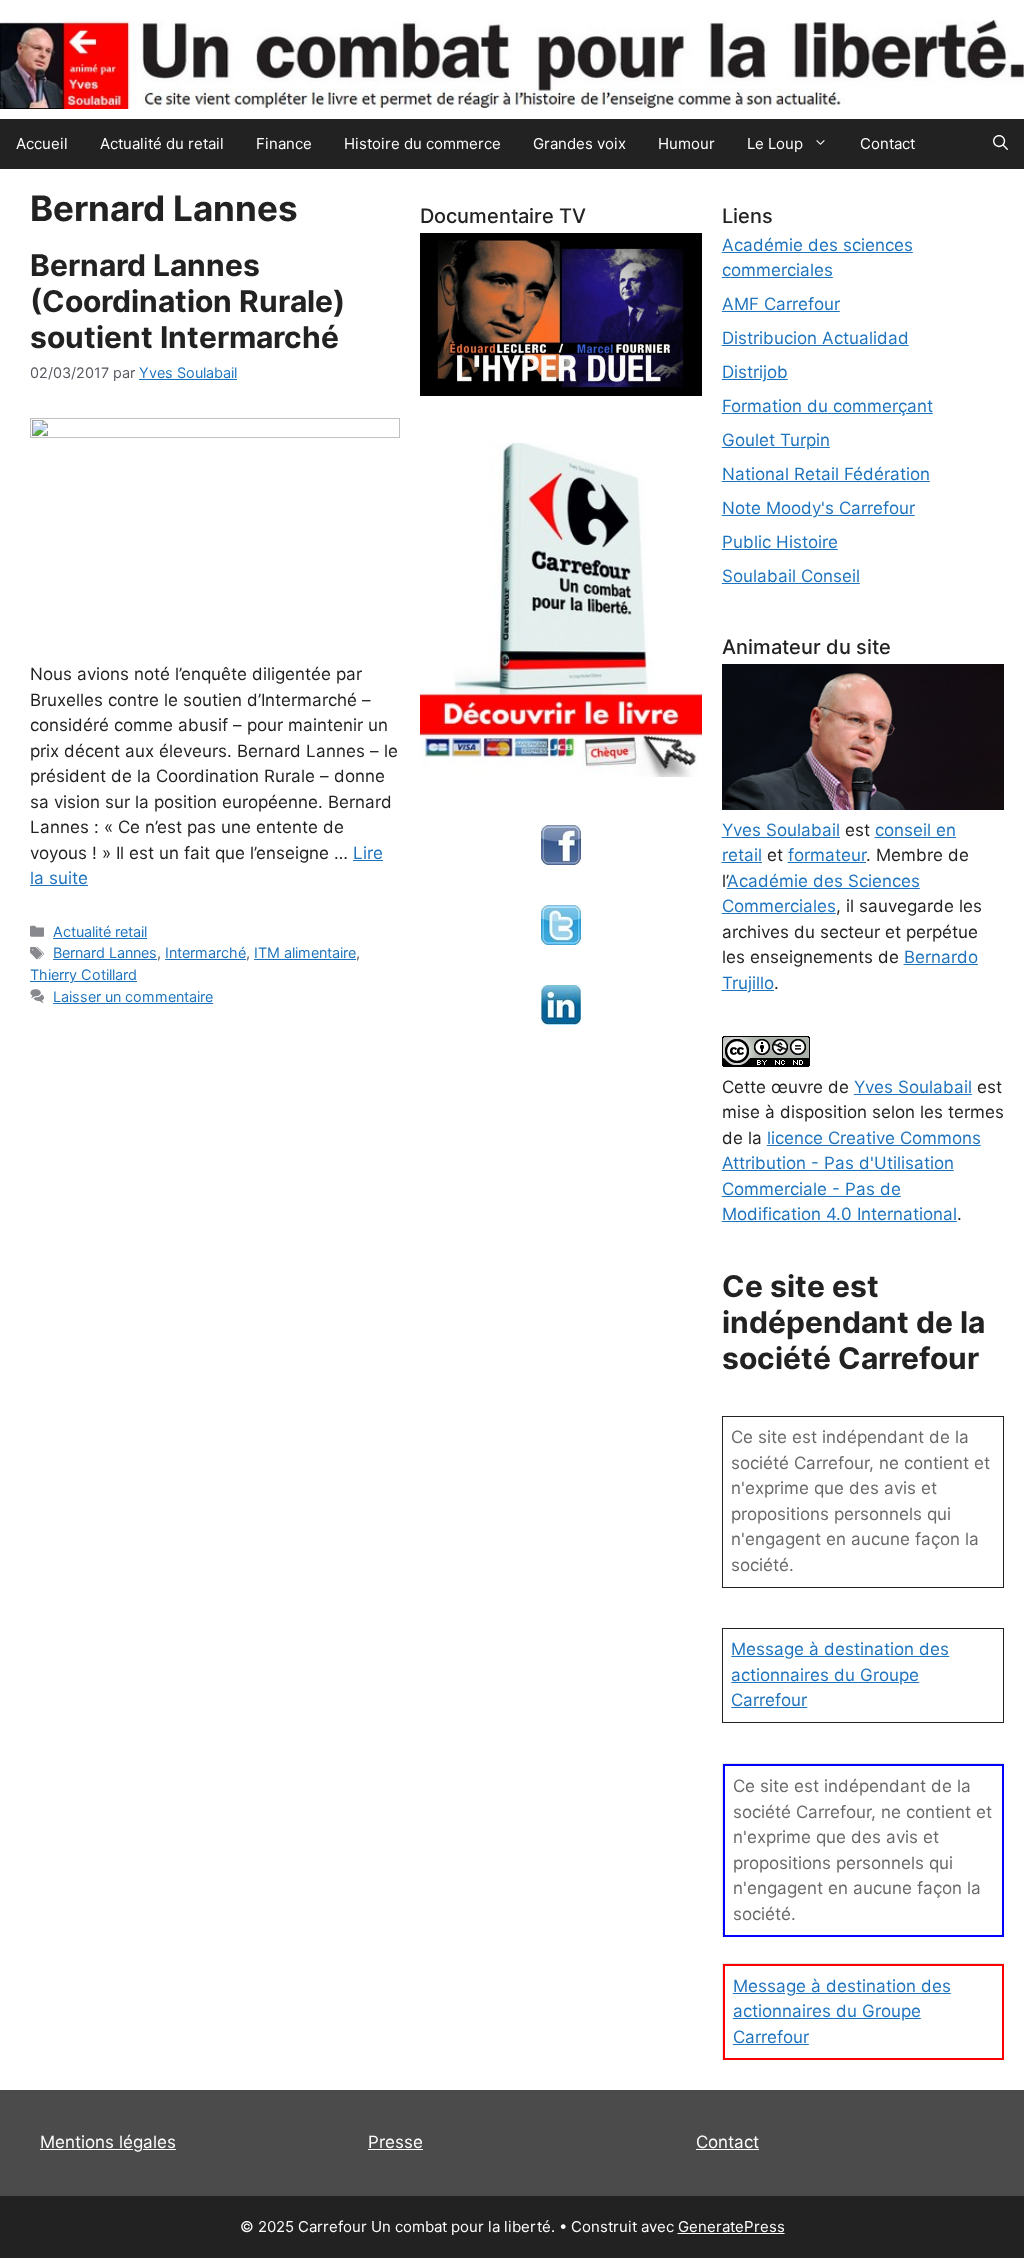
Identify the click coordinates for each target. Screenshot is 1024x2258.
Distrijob (755, 372)
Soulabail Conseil (791, 576)
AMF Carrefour (781, 304)
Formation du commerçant (827, 406)
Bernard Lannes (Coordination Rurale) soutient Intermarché (187, 301)
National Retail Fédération (826, 474)
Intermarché (205, 952)
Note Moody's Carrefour (818, 508)
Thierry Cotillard (83, 974)
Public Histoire (780, 542)
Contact (887, 143)
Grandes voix (579, 143)
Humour (686, 143)
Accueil (42, 143)
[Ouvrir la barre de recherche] (1000, 144)
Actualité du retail (162, 143)
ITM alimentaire (305, 952)
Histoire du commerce (422, 143)
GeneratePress (731, 2226)
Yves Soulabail (913, 1087)
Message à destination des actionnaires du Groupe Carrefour (840, 1674)
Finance (284, 143)
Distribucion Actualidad (815, 338)
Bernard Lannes (105, 952)
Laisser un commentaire (133, 996)
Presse (395, 2142)
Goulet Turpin (776, 440)
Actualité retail (100, 931)
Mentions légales (108, 2142)
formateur (827, 855)
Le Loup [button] (775, 143)
